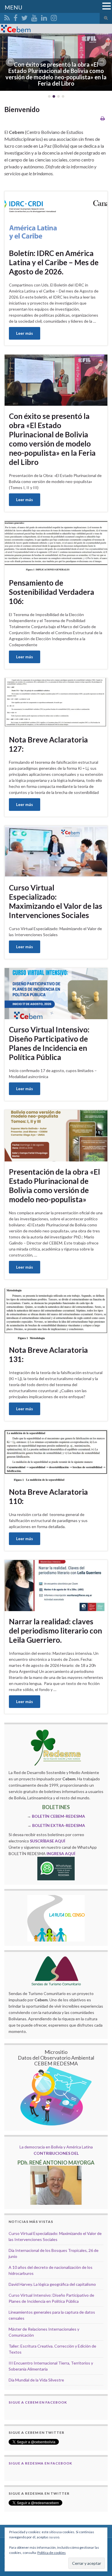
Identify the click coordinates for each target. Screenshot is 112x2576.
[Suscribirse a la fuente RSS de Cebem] (7, 17)
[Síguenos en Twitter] (24, 17)
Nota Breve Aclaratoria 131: (48, 1355)
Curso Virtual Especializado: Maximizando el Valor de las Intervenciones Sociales (56, 901)
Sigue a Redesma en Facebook (40, 2463)
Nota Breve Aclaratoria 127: (48, 744)
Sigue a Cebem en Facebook (38, 2402)
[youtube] (34, 17)
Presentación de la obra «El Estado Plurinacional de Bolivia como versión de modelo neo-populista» (54, 1186)
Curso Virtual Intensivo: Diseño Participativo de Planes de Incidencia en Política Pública (49, 1043)
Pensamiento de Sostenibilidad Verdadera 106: (52, 592)
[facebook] (16, 17)
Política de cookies (52, 2553)
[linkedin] (44, 17)
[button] (10, 62)
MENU (13, 7)
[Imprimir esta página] (103, 118)
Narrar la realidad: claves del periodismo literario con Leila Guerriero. (55, 1631)
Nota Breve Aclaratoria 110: (48, 1496)
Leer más (25, 333)
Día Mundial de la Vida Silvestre (36, 2380)
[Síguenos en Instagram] (54, 17)
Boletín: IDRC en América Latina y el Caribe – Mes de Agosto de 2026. (54, 262)
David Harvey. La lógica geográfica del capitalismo (52, 2284)
